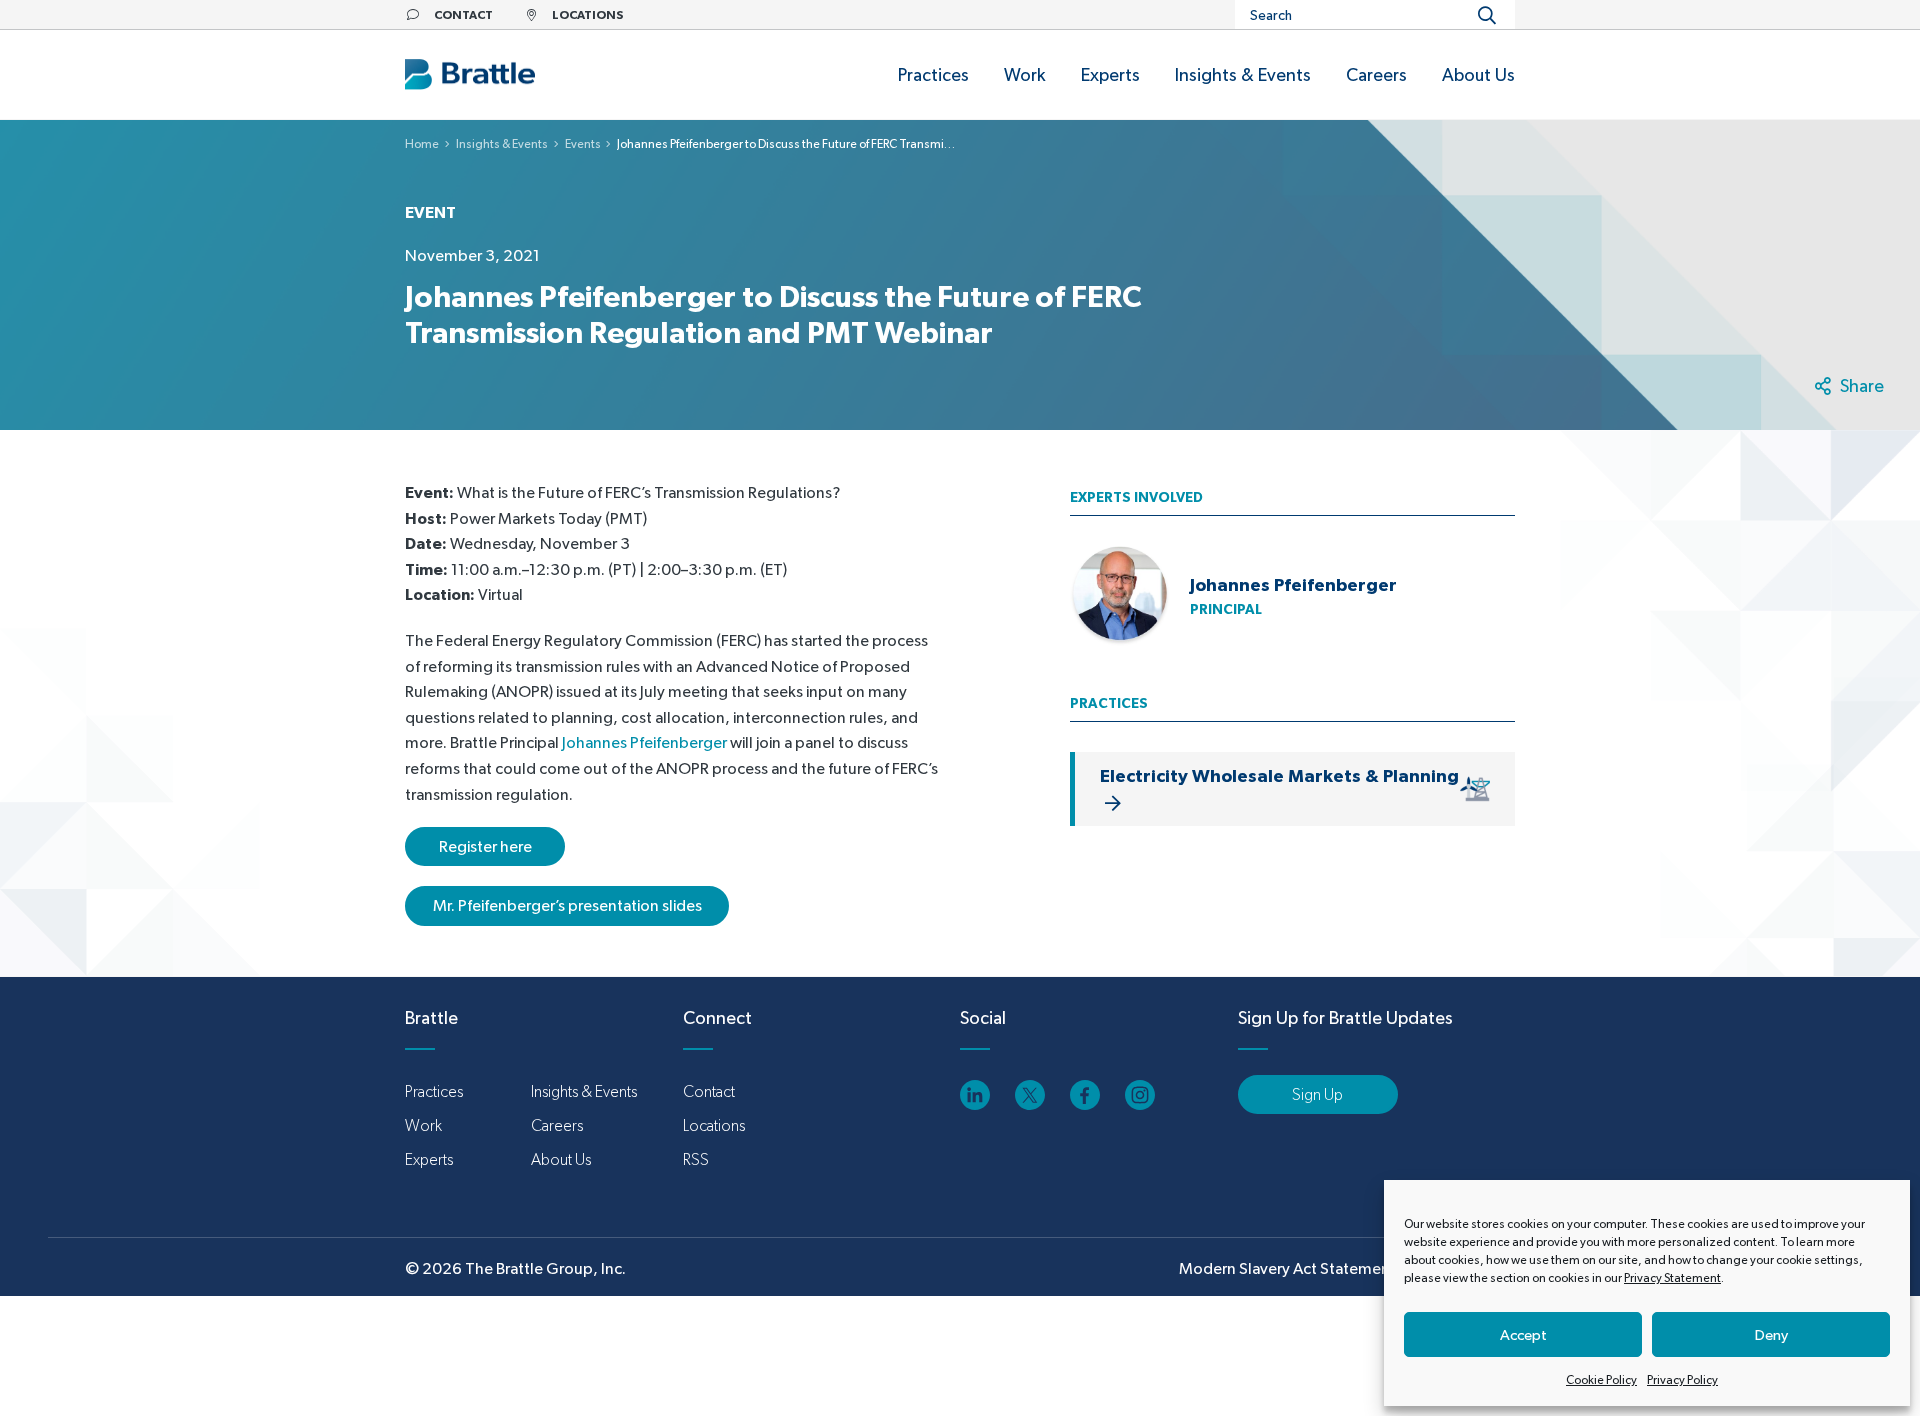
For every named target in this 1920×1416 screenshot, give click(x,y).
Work (423, 1125)
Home (422, 144)
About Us (561, 1159)
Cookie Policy (1601, 1380)
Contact (709, 1091)
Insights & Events (502, 144)
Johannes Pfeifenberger (644, 742)
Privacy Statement (1672, 1278)
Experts (429, 1159)
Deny (1771, 1334)
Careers (557, 1125)
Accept (1523, 1334)
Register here (485, 846)
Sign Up (1317, 1094)
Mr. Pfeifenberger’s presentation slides (567, 905)
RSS (696, 1159)
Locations (714, 1125)
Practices (434, 1091)
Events (583, 144)
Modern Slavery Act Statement (1287, 1268)
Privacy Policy (1682, 1380)
